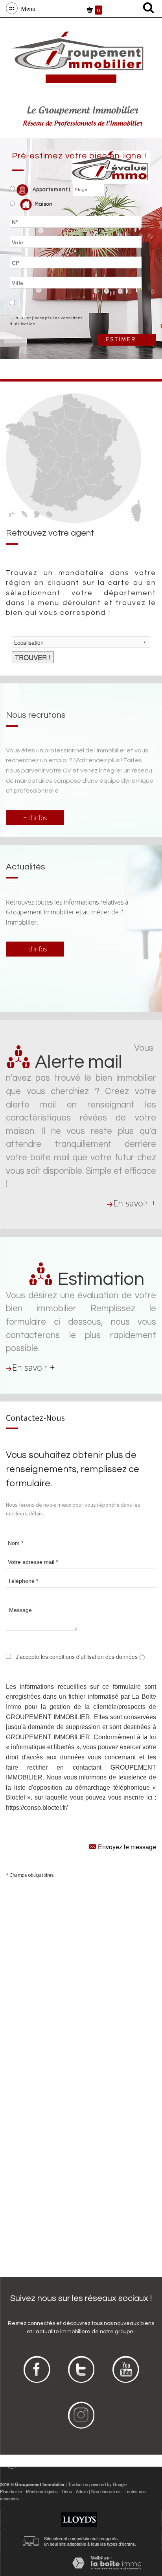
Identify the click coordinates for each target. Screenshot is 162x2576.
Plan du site (11, 2491)
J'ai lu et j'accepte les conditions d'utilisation (46, 321)
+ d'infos (35, 818)
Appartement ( (51, 190)
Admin (82, 2491)
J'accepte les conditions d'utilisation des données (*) (80, 1657)
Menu (27, 8)
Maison (44, 204)
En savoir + (135, 1203)
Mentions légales (42, 2491)
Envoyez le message (126, 1847)
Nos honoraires (106, 2491)
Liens (67, 2491)
